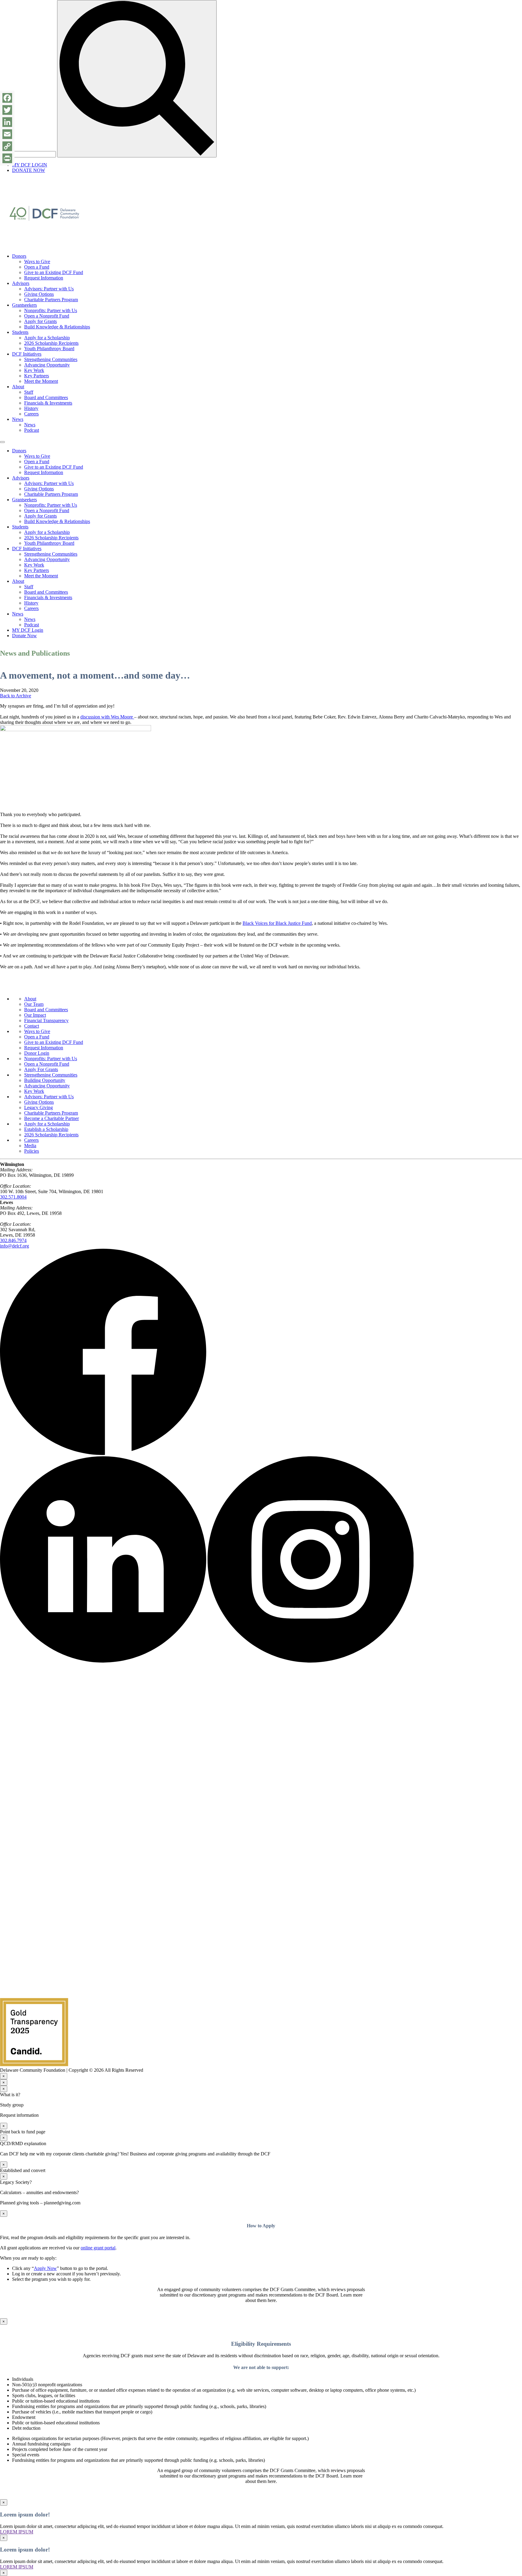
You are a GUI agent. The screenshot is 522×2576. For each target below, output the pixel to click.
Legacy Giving (39, 1107)
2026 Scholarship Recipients (51, 343)
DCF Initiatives (27, 354)
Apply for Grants (40, 321)
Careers (31, 414)
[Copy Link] (7, 146)
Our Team (34, 1004)
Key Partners (37, 376)
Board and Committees (46, 397)
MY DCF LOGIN (30, 165)
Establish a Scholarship (46, 1129)
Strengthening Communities (51, 359)
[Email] (7, 134)
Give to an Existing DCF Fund (54, 272)
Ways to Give (37, 261)
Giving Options (39, 294)
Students (20, 332)
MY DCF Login (28, 630)
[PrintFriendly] (7, 158)
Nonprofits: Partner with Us (51, 310)
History (31, 408)
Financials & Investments (48, 403)
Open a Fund (37, 267)
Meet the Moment (41, 381)
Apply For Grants (41, 1069)
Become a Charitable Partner (52, 1118)
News (18, 419)
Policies (32, 1151)
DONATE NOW (29, 170)
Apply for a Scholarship (47, 338)
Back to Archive (16, 696)
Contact (32, 1026)
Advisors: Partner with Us (49, 289)
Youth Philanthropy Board (49, 349)
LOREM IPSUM (17, 2532)
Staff (29, 392)
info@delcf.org (14, 1246)
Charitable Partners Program (51, 300)
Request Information (44, 278)
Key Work (34, 370)
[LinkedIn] (7, 122)
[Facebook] (7, 98)
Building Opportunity (45, 1080)
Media (30, 1146)
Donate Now (24, 636)
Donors (19, 256)
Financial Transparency (46, 1020)
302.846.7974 (13, 1240)
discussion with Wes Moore (107, 717)
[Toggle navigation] (2, 442)
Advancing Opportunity (47, 365)
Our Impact (35, 1015)
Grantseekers (24, 305)
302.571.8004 (13, 1197)
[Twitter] (7, 110)
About (18, 387)
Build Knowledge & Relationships (57, 327)
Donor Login (37, 1053)
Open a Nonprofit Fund (47, 316)
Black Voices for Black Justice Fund (277, 923)
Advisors (21, 283)
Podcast (32, 430)
